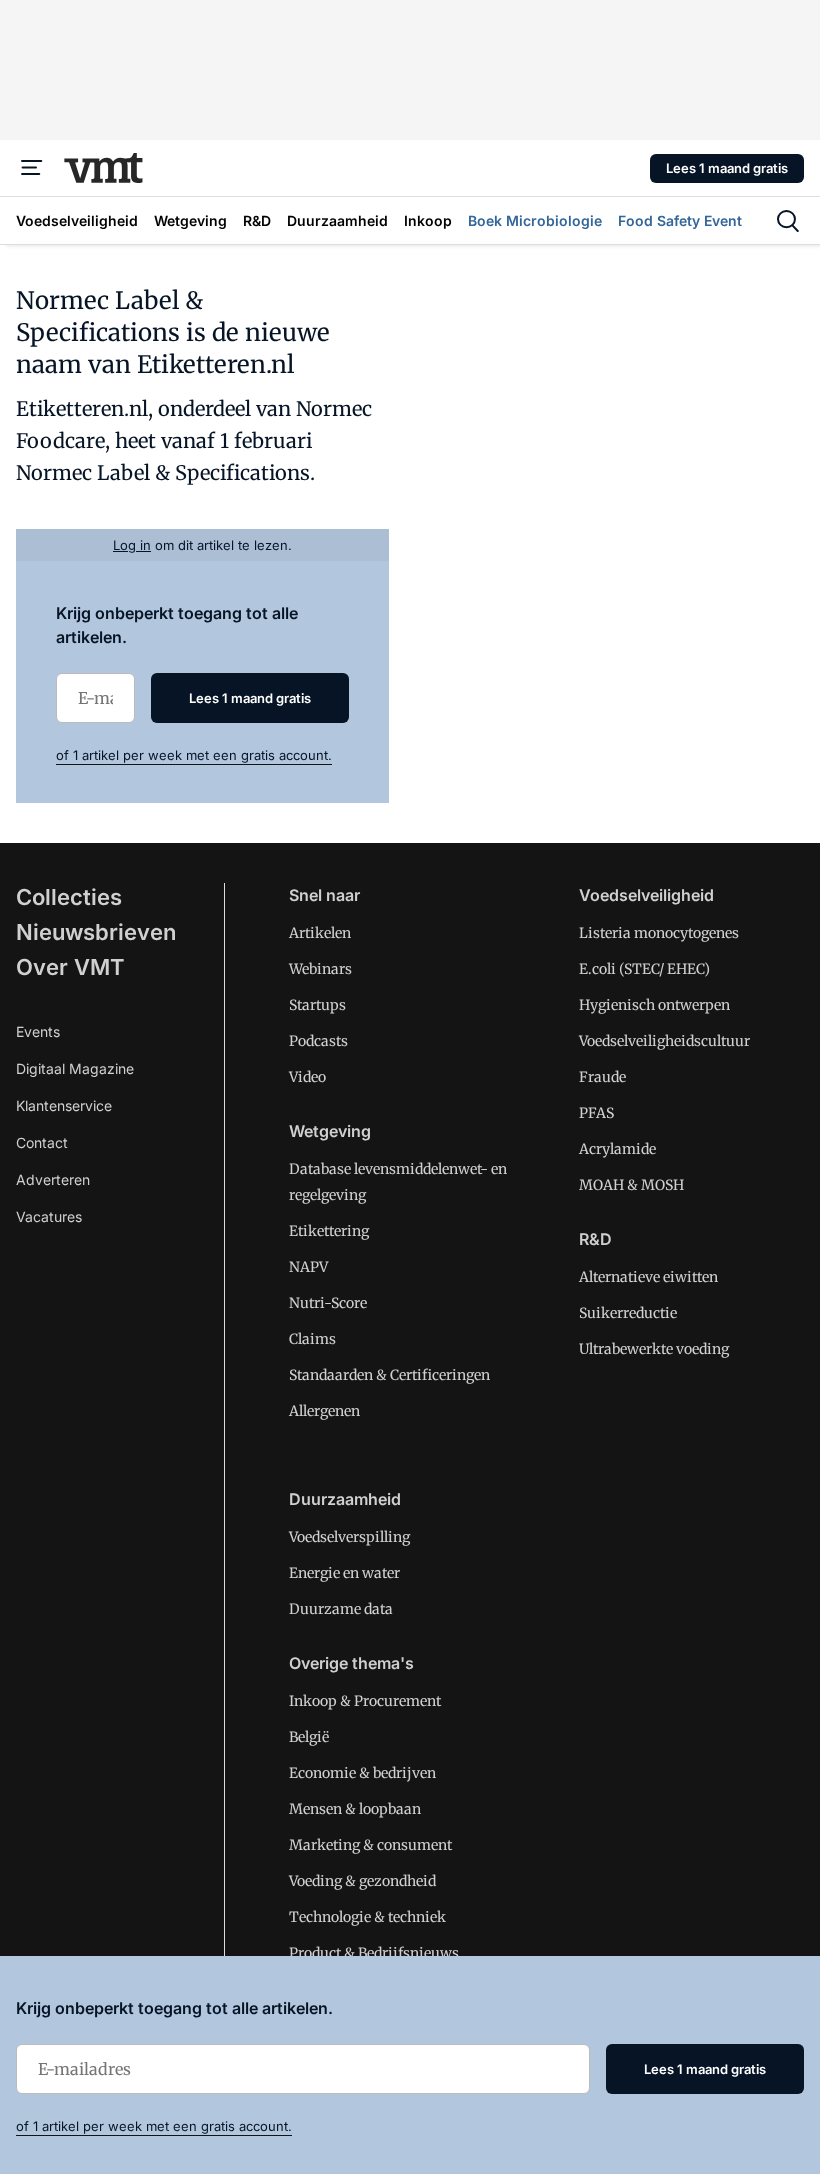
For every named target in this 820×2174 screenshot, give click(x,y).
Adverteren (53, 1179)
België (309, 1737)
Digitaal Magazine (75, 1068)
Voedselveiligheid (646, 895)
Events (38, 1031)
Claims (312, 1339)
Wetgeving (330, 1131)
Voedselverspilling (349, 1537)
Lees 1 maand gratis (727, 168)
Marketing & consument (370, 1845)
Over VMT (70, 967)
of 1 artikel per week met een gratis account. (194, 755)
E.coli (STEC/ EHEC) (644, 969)
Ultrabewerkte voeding (654, 1349)
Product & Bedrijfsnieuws (374, 1953)
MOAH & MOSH (631, 1185)
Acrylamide (617, 1149)
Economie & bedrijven (362, 1773)
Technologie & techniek (367, 1917)
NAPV (308, 1267)
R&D (595, 1239)
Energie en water (344, 1573)
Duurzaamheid (345, 1499)
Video (307, 1077)
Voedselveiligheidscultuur (664, 1041)
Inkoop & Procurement (365, 1701)
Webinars (320, 969)
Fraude (602, 1077)
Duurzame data (341, 1609)
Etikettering (329, 1231)
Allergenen (324, 1411)
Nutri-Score (328, 1303)
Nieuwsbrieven (96, 932)
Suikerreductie (628, 1313)
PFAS (596, 1113)
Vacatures (49, 1216)
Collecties (69, 897)
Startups (317, 1005)
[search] (788, 221)
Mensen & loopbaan (355, 1809)
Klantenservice (64, 1105)
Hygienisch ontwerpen (654, 1005)
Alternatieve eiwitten (648, 1277)
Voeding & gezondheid (362, 1881)
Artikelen (320, 933)
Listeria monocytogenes (659, 933)
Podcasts (318, 1041)
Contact (42, 1142)
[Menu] (32, 168)
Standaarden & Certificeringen (389, 1375)
